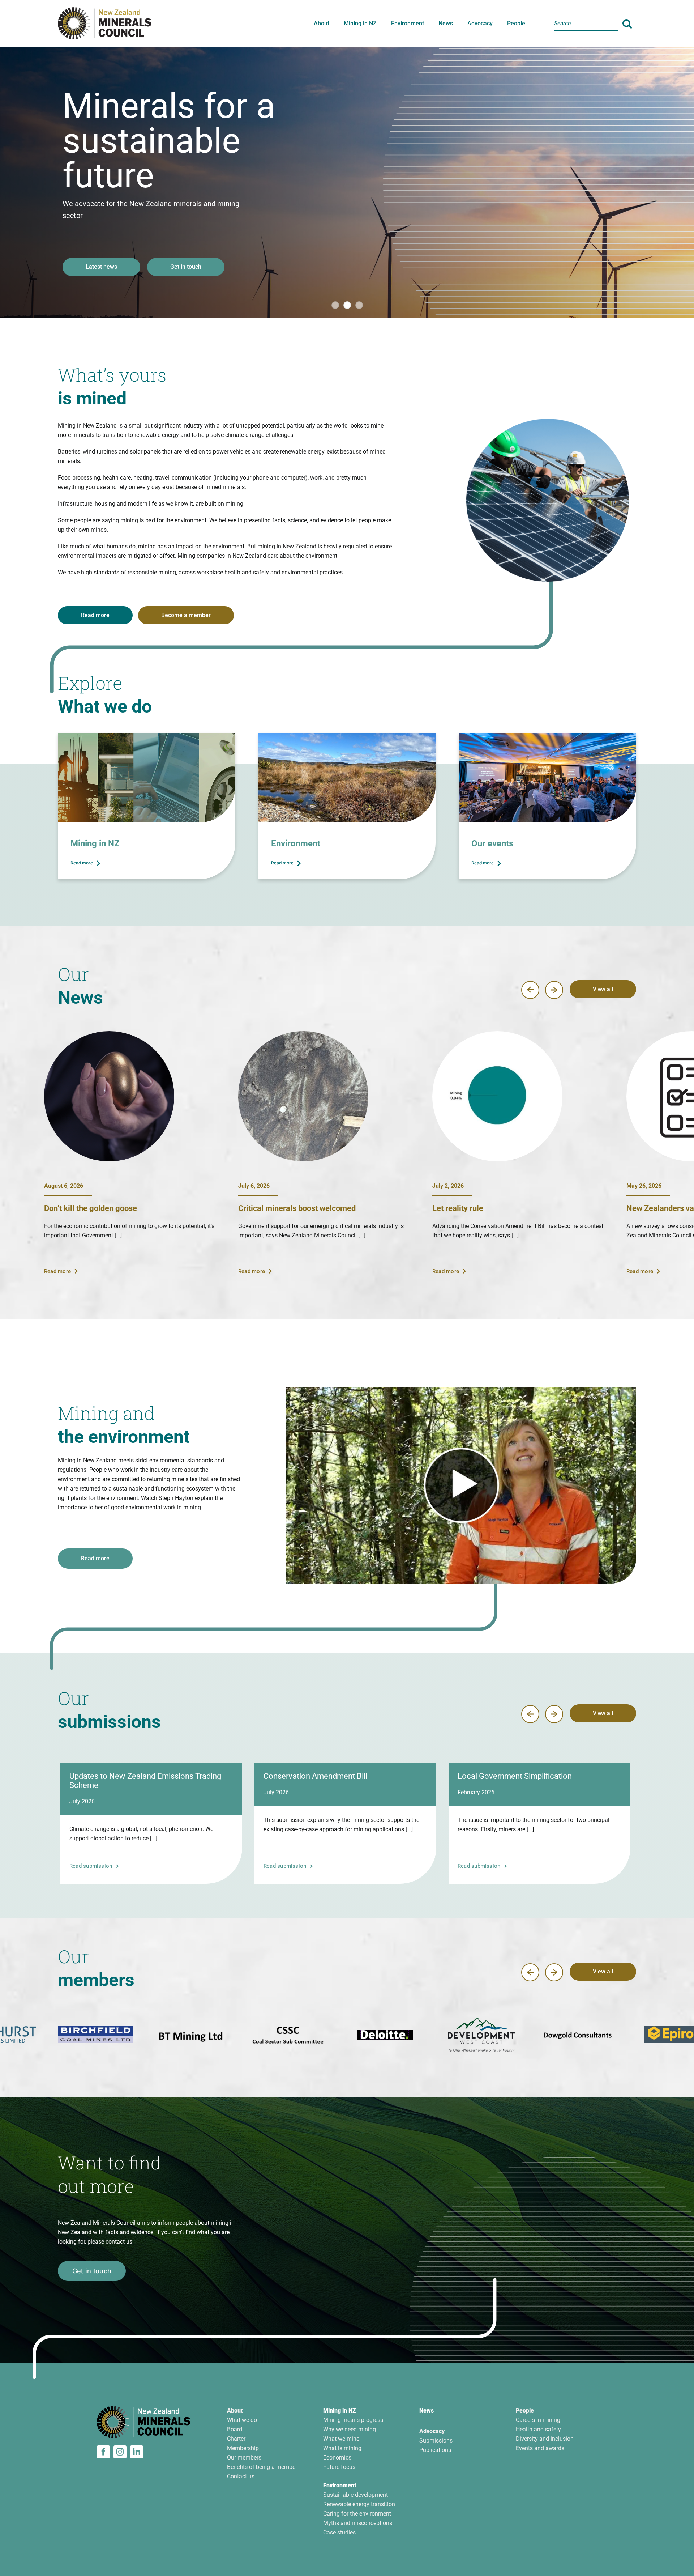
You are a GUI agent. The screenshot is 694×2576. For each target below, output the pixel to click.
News (427, 2411)
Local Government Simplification (515, 1776)
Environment (340, 2485)
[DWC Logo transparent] (95, 2035)
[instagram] (120, 2452)
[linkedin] (137, 2452)
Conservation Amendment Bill (315, 1776)
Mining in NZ (340, 2411)
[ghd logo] (578, 2035)
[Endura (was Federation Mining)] (385, 2035)
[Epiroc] (288, 2035)
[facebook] (103, 2452)
